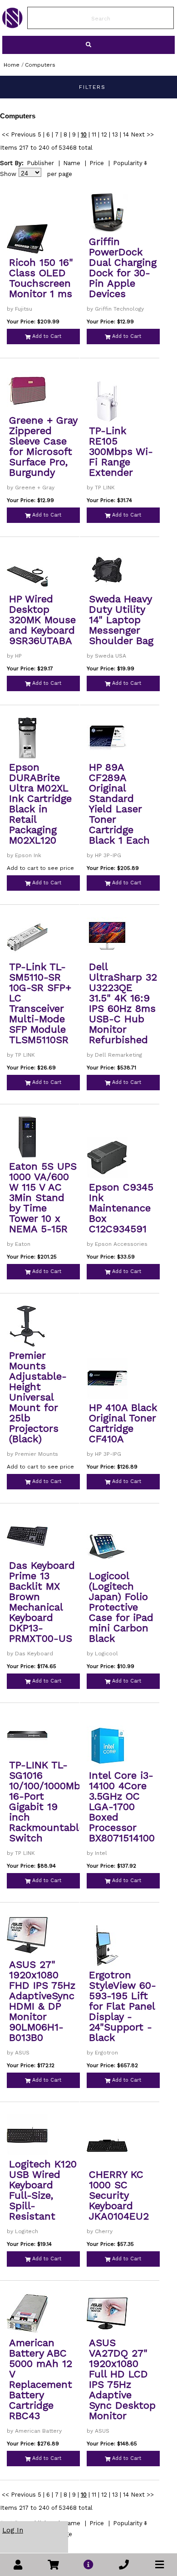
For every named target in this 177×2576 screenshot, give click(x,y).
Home (12, 65)
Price (97, 163)
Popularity (128, 163)
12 (104, 134)
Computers (40, 65)
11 (94, 134)
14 (126, 134)
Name (72, 163)
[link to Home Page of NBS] (12, 26)
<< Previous (19, 134)
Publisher (40, 163)
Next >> (142, 134)
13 (115, 134)
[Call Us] (124, 2565)
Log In (13, 2530)
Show (8, 174)
